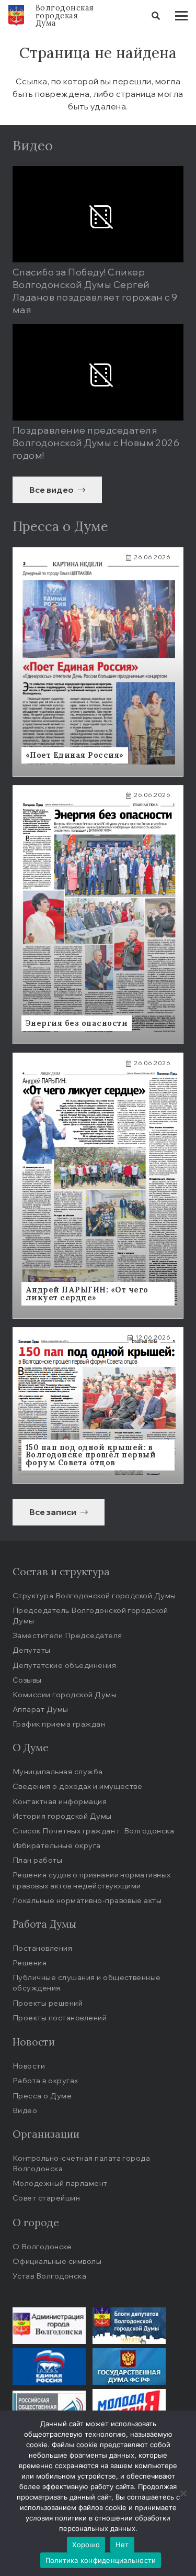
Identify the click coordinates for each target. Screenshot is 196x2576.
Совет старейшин (46, 2198)
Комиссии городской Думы (65, 1694)
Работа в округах (45, 2080)
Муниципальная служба (58, 1771)
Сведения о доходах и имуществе (77, 1786)
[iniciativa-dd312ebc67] (49, 2407)
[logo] (16, 16)
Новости (29, 2066)
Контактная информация (60, 1801)
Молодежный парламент (60, 2183)
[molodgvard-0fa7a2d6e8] (129, 2407)
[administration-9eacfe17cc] (49, 2326)
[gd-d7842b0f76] (129, 2367)
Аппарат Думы (41, 1709)
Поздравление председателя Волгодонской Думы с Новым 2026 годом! (96, 443)
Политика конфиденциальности (101, 2560)
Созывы (27, 1680)
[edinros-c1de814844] (49, 2367)
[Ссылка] (98, 662)
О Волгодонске (42, 2246)
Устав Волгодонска (49, 2276)
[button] (156, 16)
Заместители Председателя (67, 1635)
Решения (30, 1963)
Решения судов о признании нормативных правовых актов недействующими (92, 1880)
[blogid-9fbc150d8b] (129, 2326)
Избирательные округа (57, 1845)
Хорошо (86, 2545)
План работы (37, 1860)
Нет (122, 2545)
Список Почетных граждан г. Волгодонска (93, 1831)
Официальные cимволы (57, 2261)
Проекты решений (48, 2003)
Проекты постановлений (60, 2017)
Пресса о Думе (42, 2096)
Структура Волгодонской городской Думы (94, 1595)
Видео (25, 2110)
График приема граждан (59, 1724)
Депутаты (32, 1650)
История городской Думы (62, 1816)
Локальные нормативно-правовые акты (87, 1900)
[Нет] (183, 2493)
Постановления (42, 1948)
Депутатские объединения (64, 1665)
